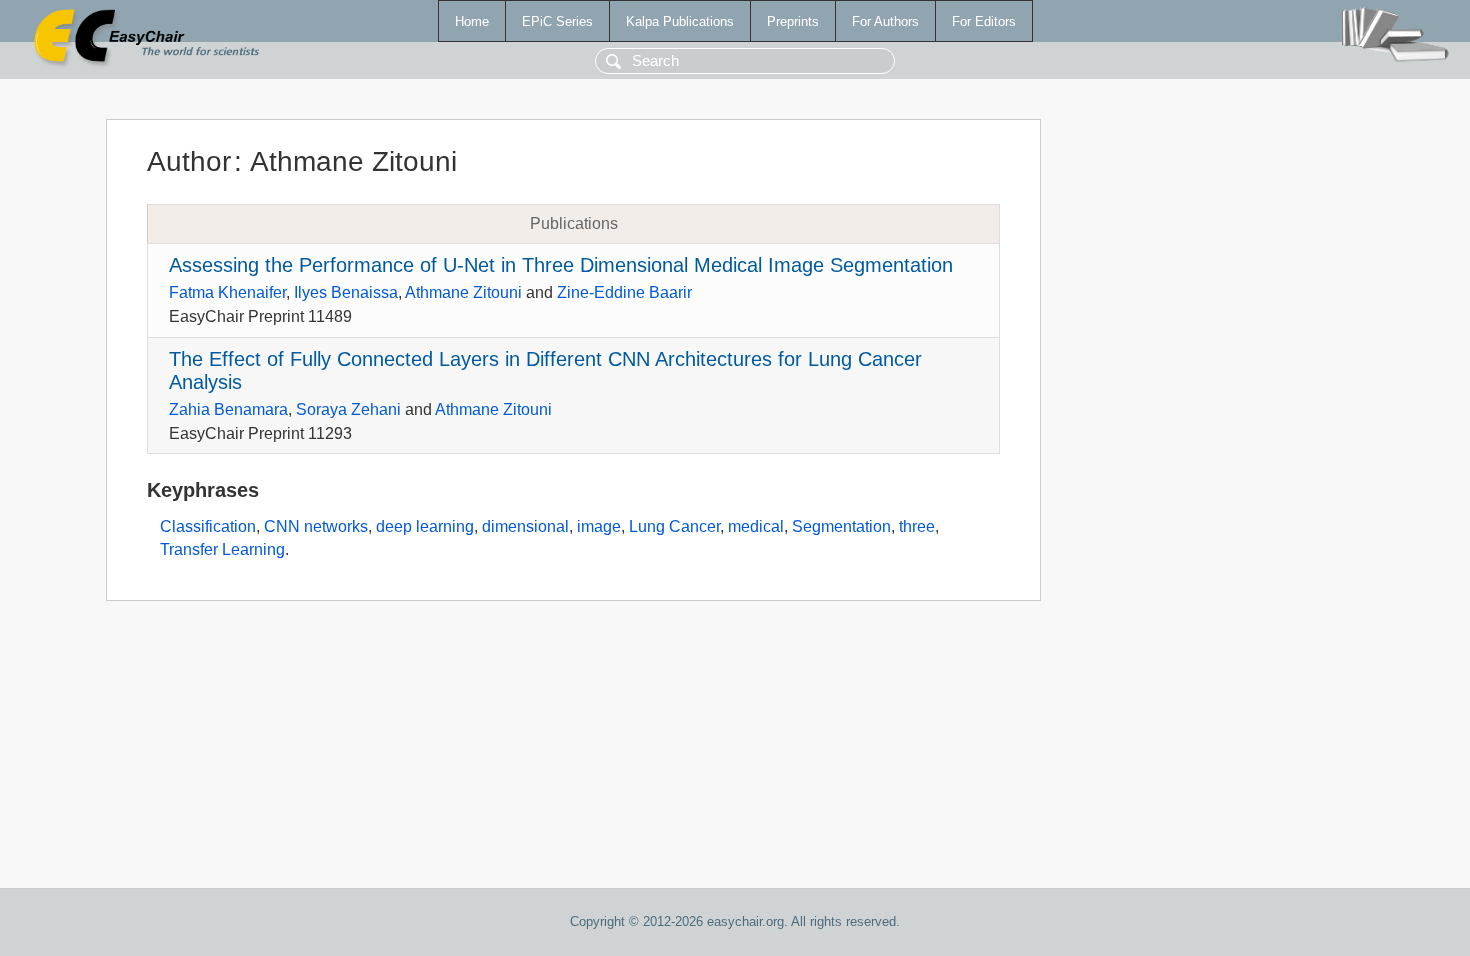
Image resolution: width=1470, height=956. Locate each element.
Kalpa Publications (680, 21)
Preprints (793, 21)
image (599, 526)
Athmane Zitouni (463, 292)
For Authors (885, 21)
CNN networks (316, 526)
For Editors (984, 21)
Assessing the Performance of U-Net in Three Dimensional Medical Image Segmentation (561, 265)
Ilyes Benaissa (346, 292)
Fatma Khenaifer (227, 292)
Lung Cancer (674, 526)
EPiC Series (557, 21)
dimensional (525, 526)
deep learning (425, 526)
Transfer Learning (222, 549)
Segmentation (841, 526)
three (917, 526)
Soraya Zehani (348, 409)
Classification (208, 526)
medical (756, 526)
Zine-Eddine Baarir (624, 292)
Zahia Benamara (228, 409)
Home (472, 21)
